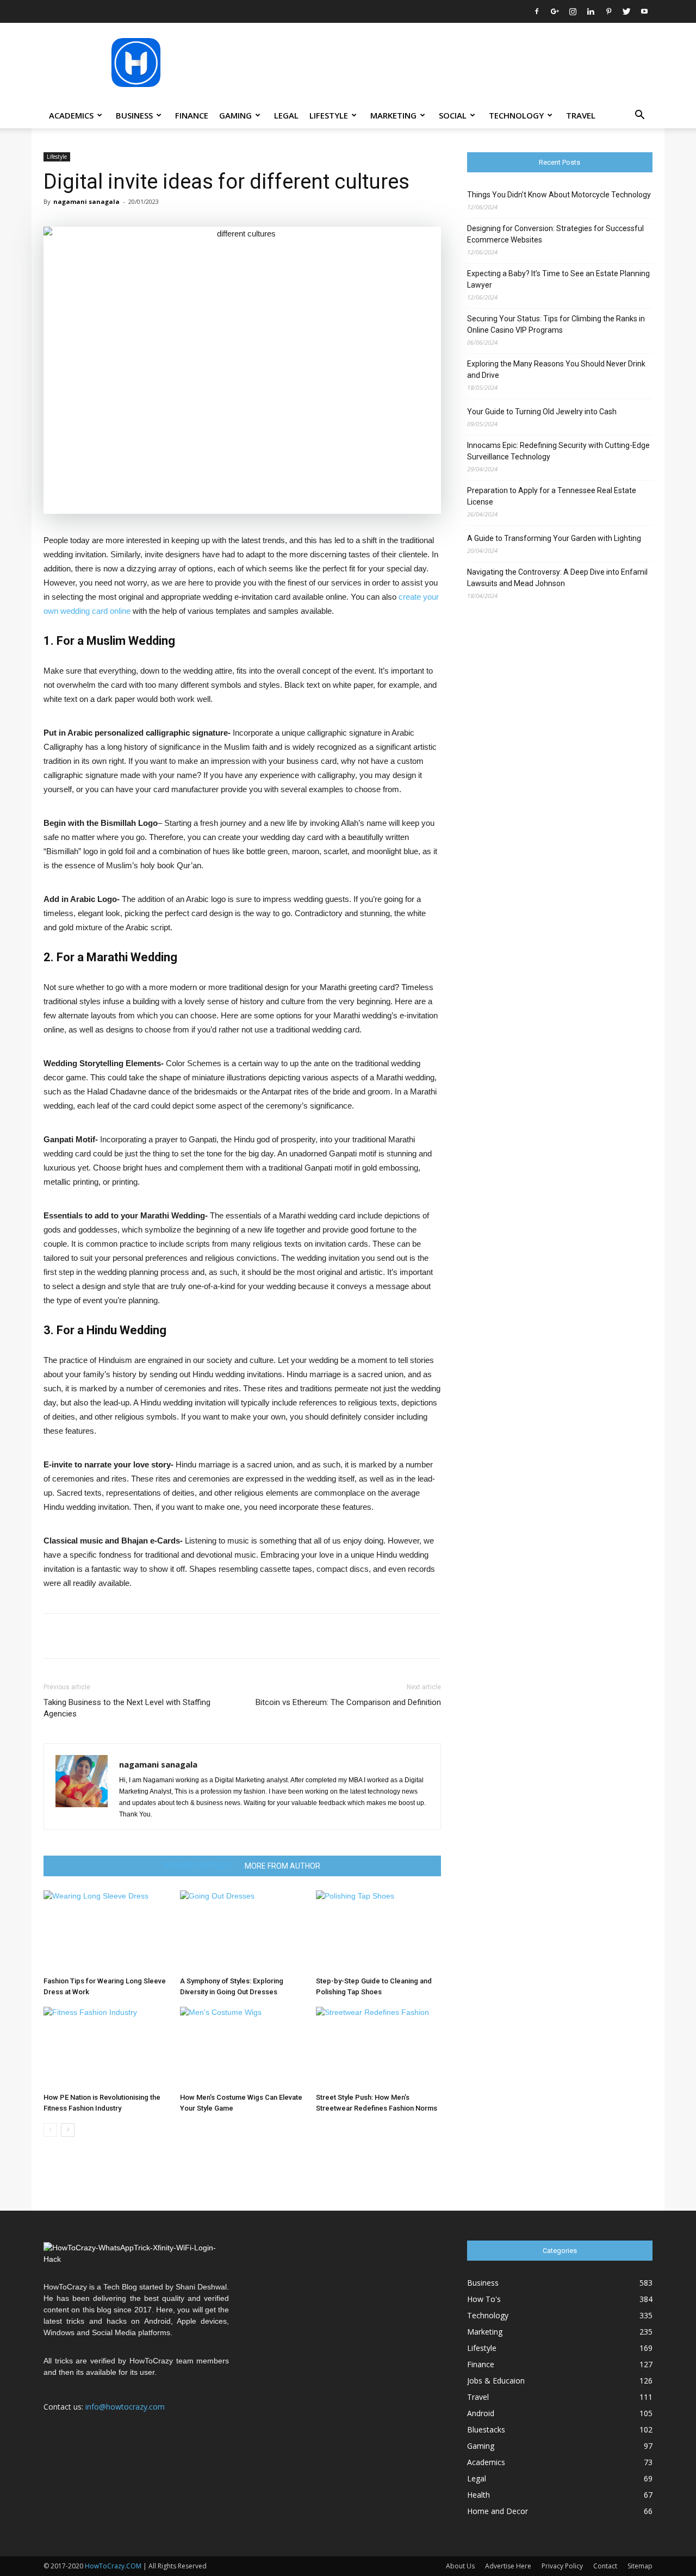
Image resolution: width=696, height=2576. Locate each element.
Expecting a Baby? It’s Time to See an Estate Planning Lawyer (558, 279)
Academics (71, 115)
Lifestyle (329, 115)
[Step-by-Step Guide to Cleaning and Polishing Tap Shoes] (378, 1931)
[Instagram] (573, 11)
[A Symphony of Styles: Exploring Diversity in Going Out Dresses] (243, 1931)
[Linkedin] (591, 11)
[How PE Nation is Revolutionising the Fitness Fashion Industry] (106, 2048)
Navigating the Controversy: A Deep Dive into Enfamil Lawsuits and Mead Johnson (557, 578)
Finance (192, 115)
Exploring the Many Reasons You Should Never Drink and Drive (556, 369)
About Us (460, 2566)
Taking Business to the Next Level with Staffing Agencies (127, 1708)
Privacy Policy (562, 2566)
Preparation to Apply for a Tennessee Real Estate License (552, 496)
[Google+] (555, 11)
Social (453, 115)
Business (134, 115)
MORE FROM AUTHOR (282, 1866)
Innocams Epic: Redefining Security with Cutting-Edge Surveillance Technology (558, 451)
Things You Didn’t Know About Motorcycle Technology (559, 195)
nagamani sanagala (86, 201)
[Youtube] (644, 11)
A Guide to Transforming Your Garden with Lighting (554, 538)
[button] (639, 116)
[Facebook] (537, 11)
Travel (581, 115)
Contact (605, 2566)
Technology (516, 115)
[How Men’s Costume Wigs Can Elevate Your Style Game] (243, 2048)
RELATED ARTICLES (198, 1866)
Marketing (393, 115)
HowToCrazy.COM (113, 2566)
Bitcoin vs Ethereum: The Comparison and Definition (348, 1702)
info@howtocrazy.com (125, 2407)
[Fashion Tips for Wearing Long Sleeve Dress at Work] (106, 1931)
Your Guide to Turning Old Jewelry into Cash (542, 412)
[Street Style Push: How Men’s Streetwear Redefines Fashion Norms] (378, 2048)
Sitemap (640, 2566)
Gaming (235, 115)
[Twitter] (626, 11)
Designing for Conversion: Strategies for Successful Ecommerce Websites (555, 234)
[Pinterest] (608, 11)
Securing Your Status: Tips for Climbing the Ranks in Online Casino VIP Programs (556, 324)
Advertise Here (508, 2566)
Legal (286, 115)
